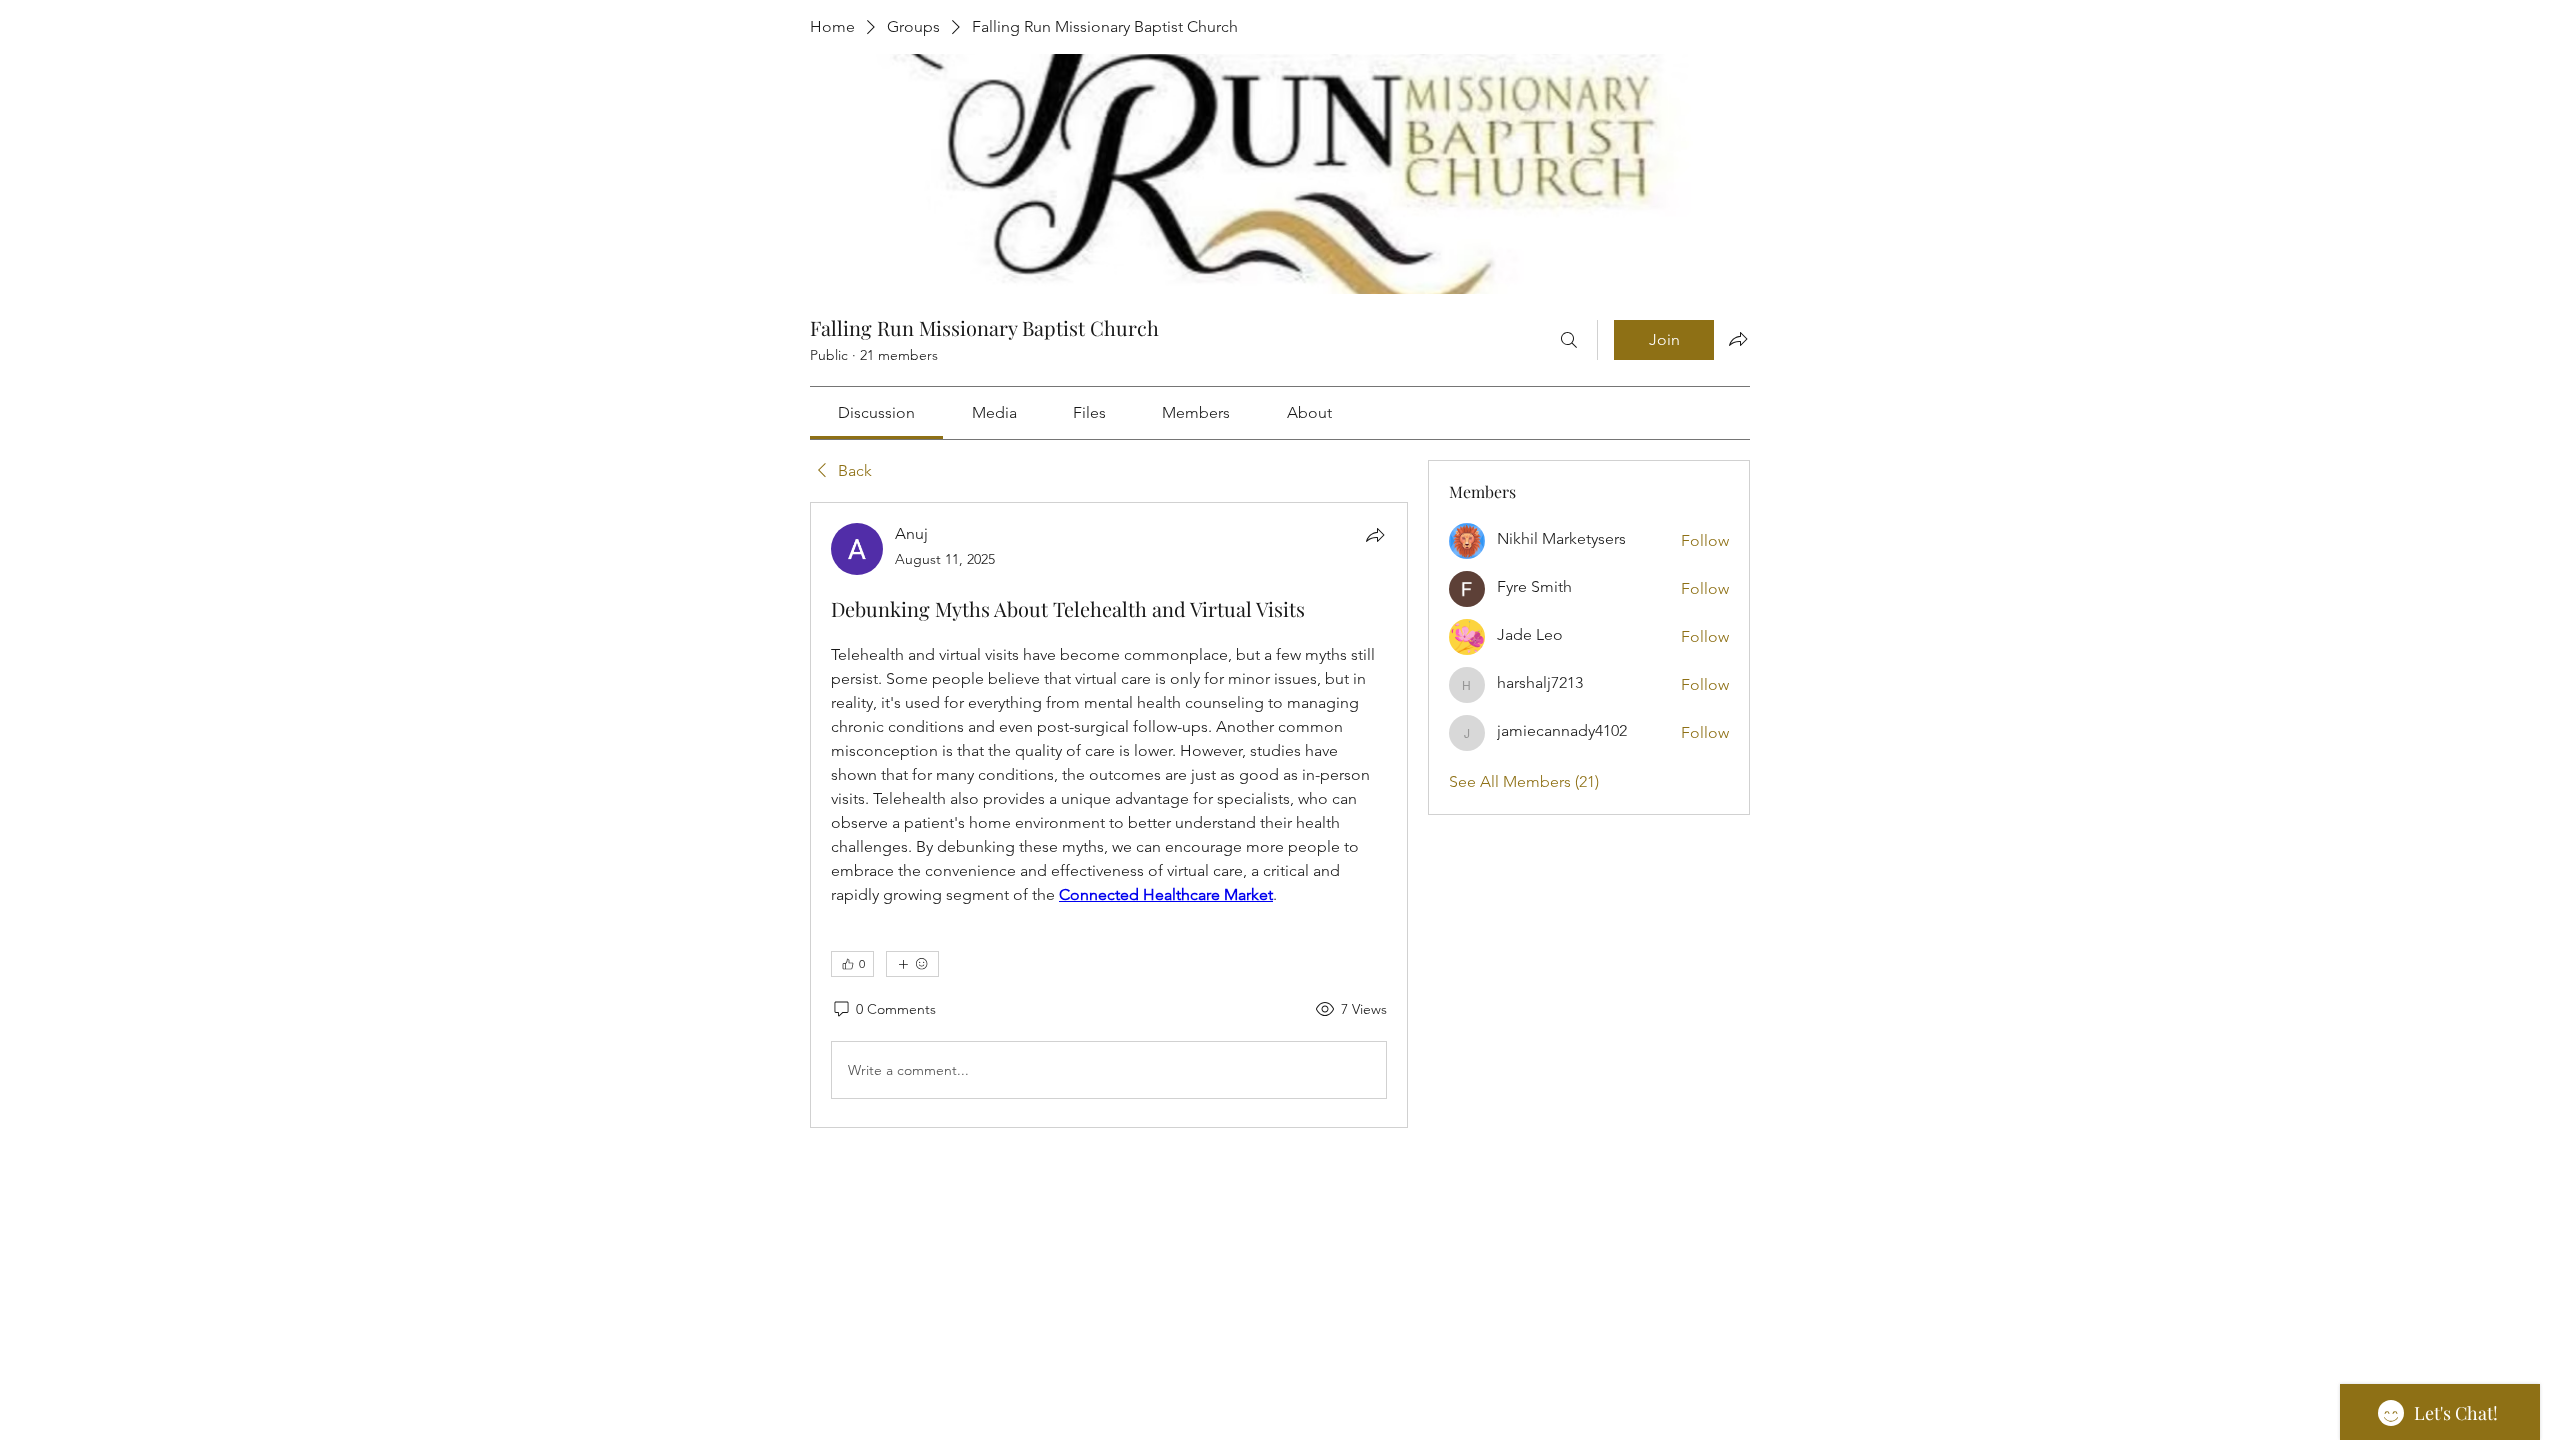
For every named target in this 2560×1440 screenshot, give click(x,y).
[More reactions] (912, 964)
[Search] (1569, 340)
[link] (876, 412)
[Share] (1375, 535)
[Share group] (1738, 339)
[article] (1109, 815)
